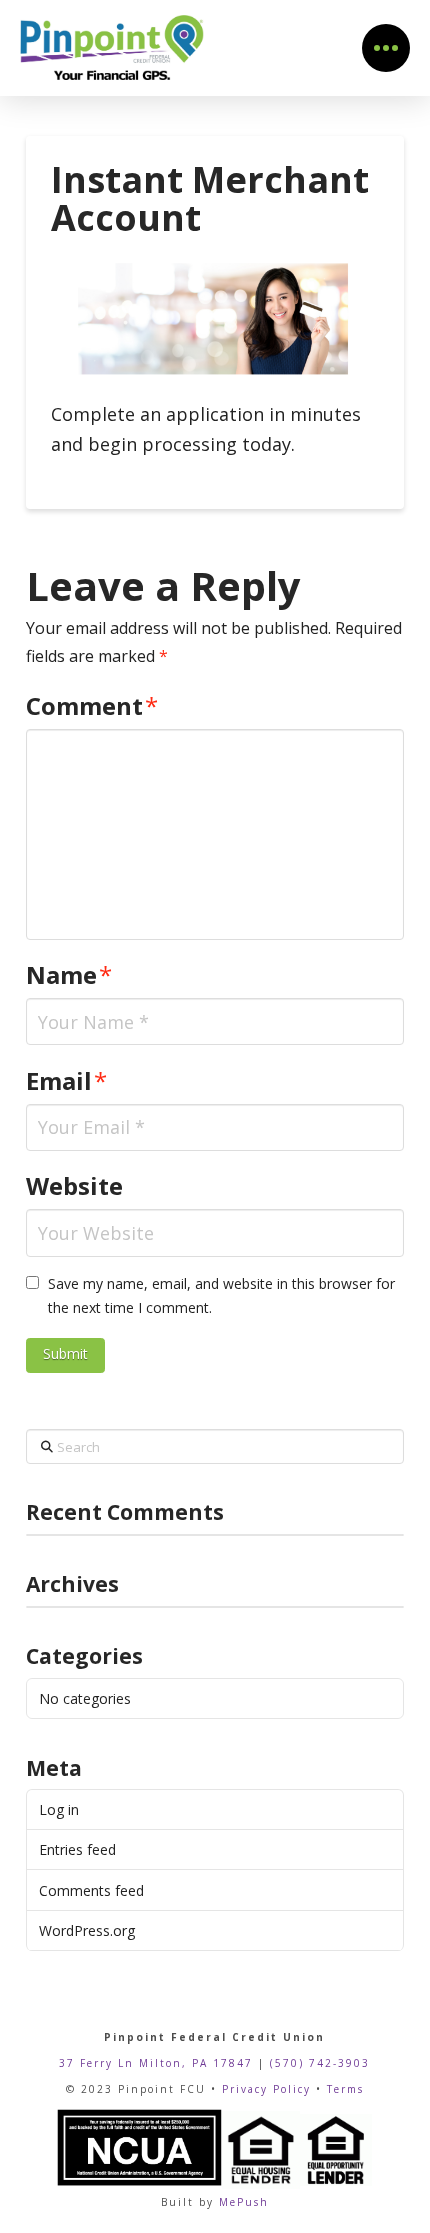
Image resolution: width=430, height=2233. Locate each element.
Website (74, 1185)
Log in (59, 1809)
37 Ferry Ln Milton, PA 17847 (156, 2063)
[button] (386, 48)
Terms (345, 2089)
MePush (244, 2202)
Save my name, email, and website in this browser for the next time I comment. (221, 1295)
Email (66, 1080)
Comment (92, 705)
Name (69, 974)
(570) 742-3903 (320, 2063)
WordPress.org (87, 1930)
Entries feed (77, 1849)
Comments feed (91, 1890)
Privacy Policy (266, 2089)
